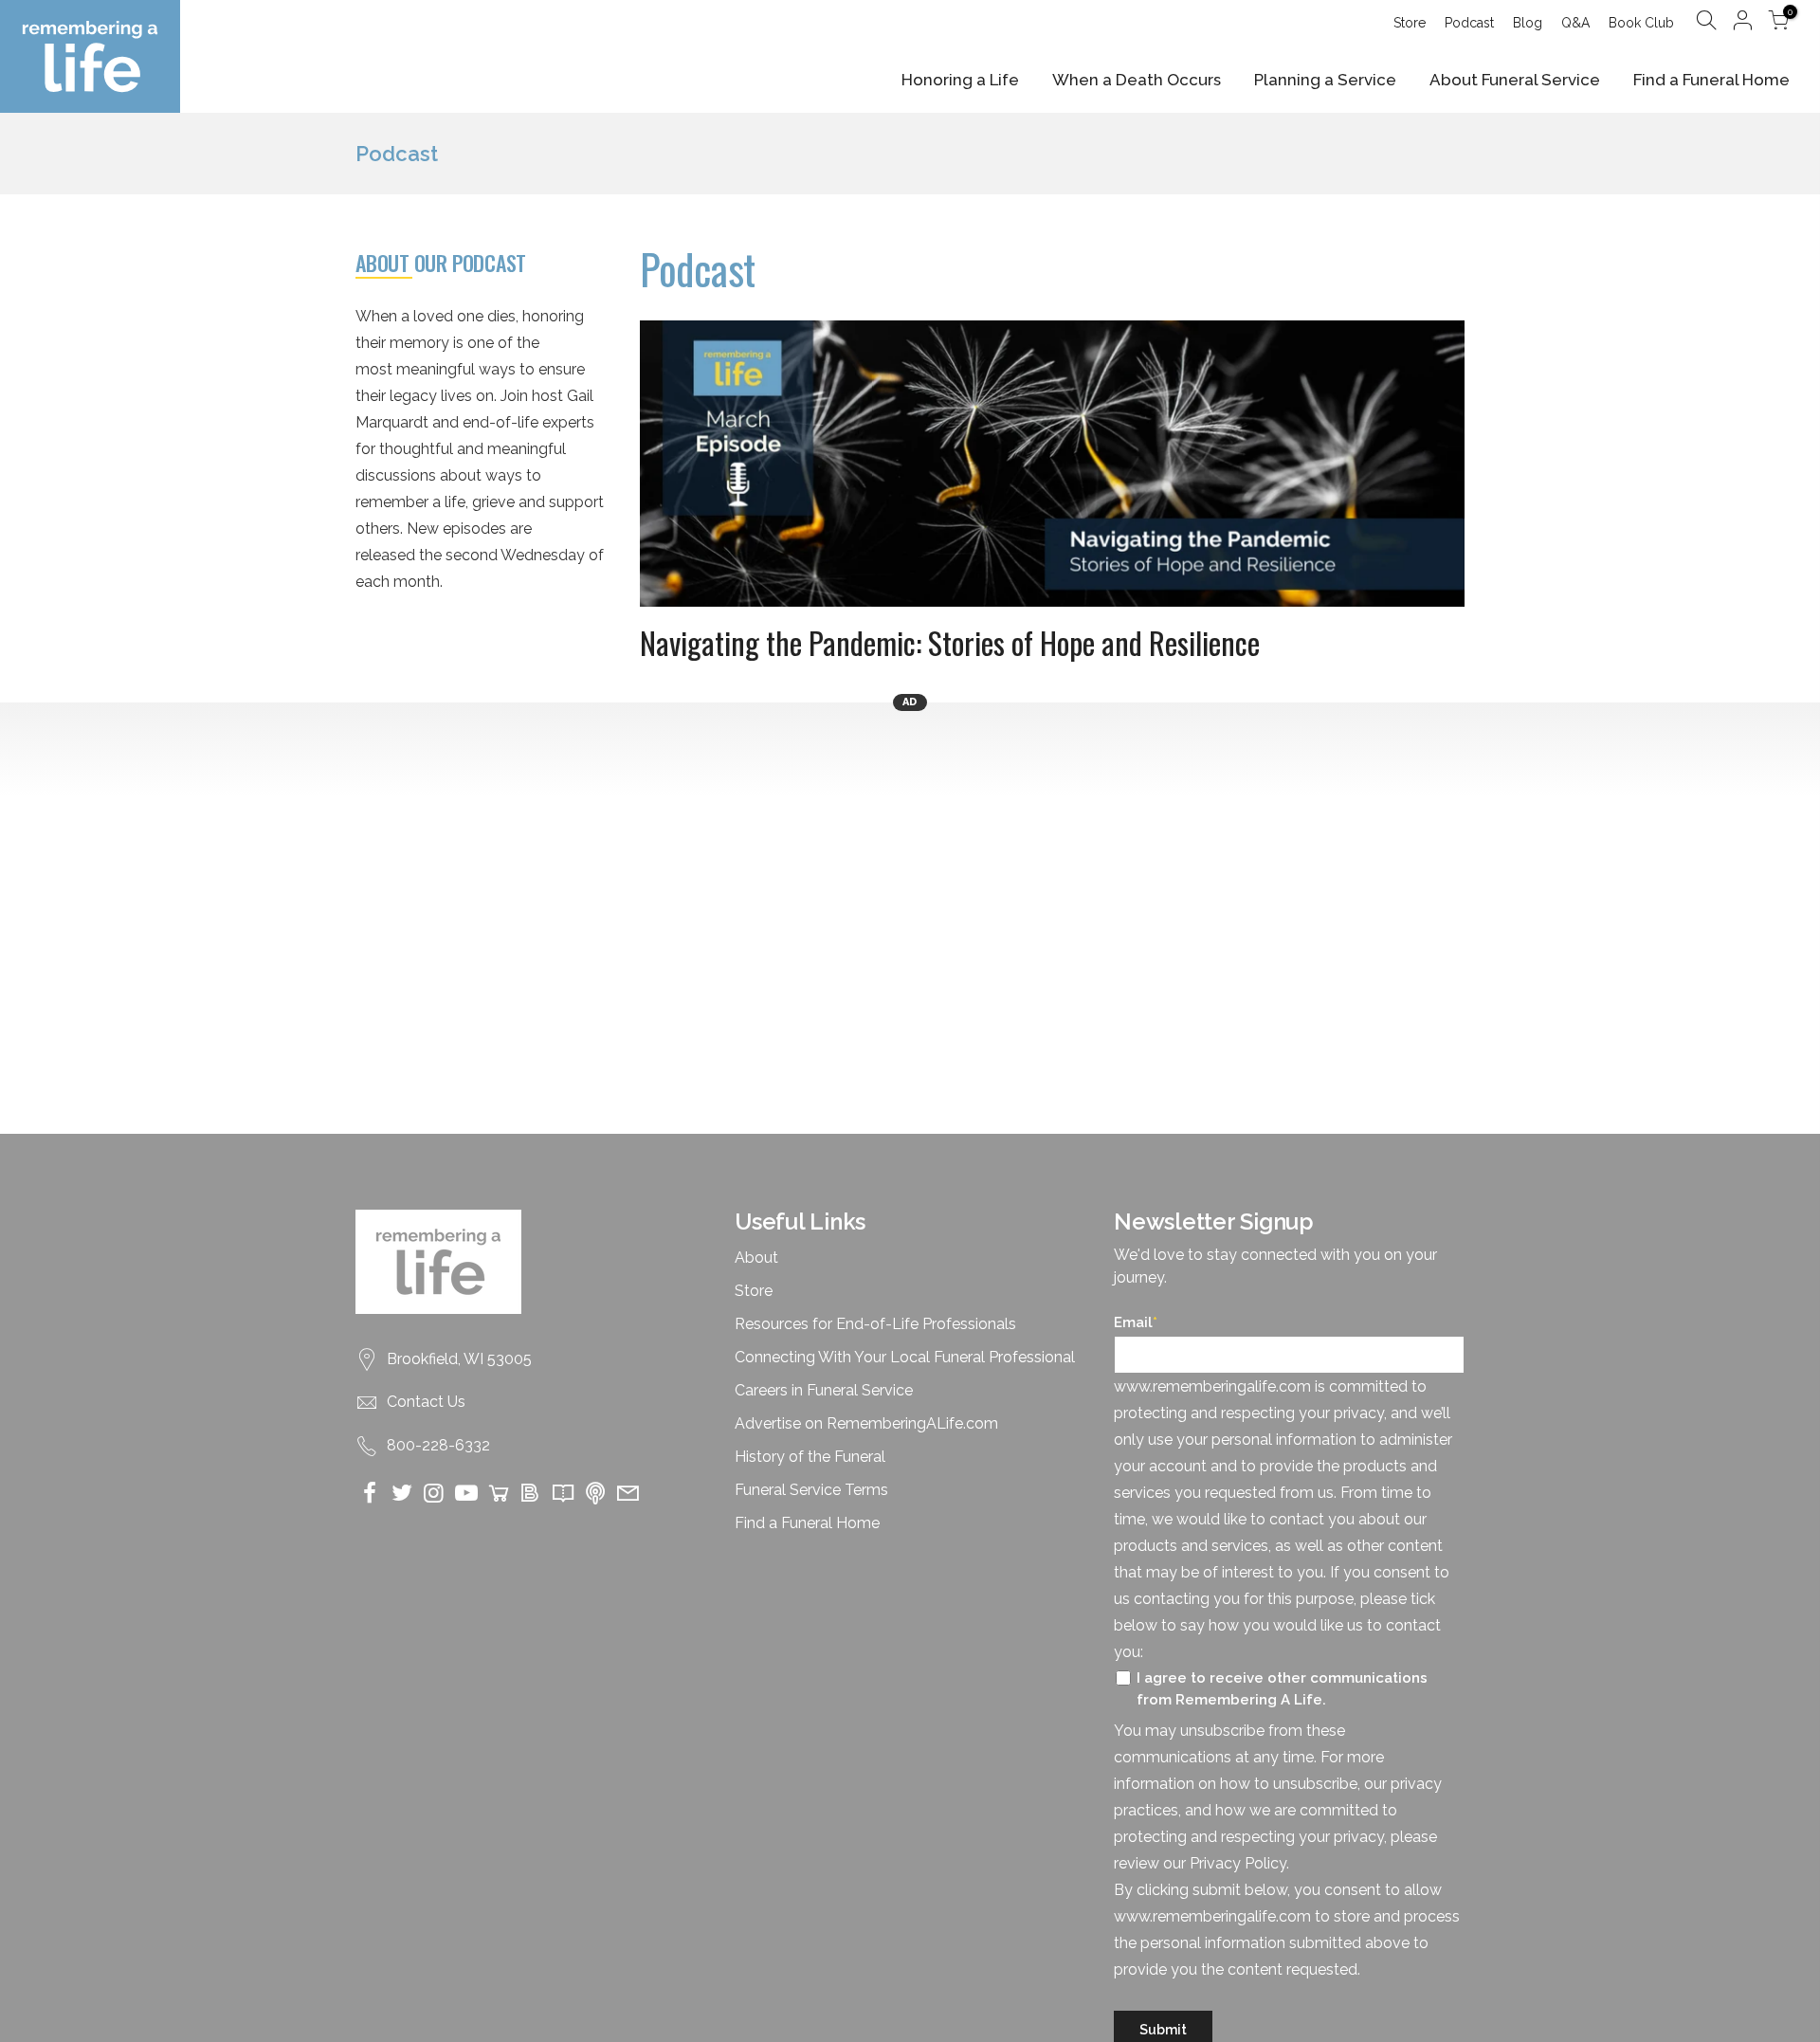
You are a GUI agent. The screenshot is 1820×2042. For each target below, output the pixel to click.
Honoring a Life (960, 80)
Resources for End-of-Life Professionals (875, 1324)
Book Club (1641, 23)
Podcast (1469, 23)
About (756, 1258)
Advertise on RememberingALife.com (866, 1423)
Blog (1528, 23)
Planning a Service (1325, 80)
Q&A (1575, 23)
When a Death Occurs (1137, 80)
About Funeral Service (1515, 80)
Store (1410, 23)
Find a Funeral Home (1711, 80)
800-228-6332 (438, 1445)
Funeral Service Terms (811, 1490)
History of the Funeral (810, 1457)
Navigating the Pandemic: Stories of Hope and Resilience (950, 642)
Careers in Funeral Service (824, 1390)
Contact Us (426, 1402)
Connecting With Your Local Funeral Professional (905, 1357)
